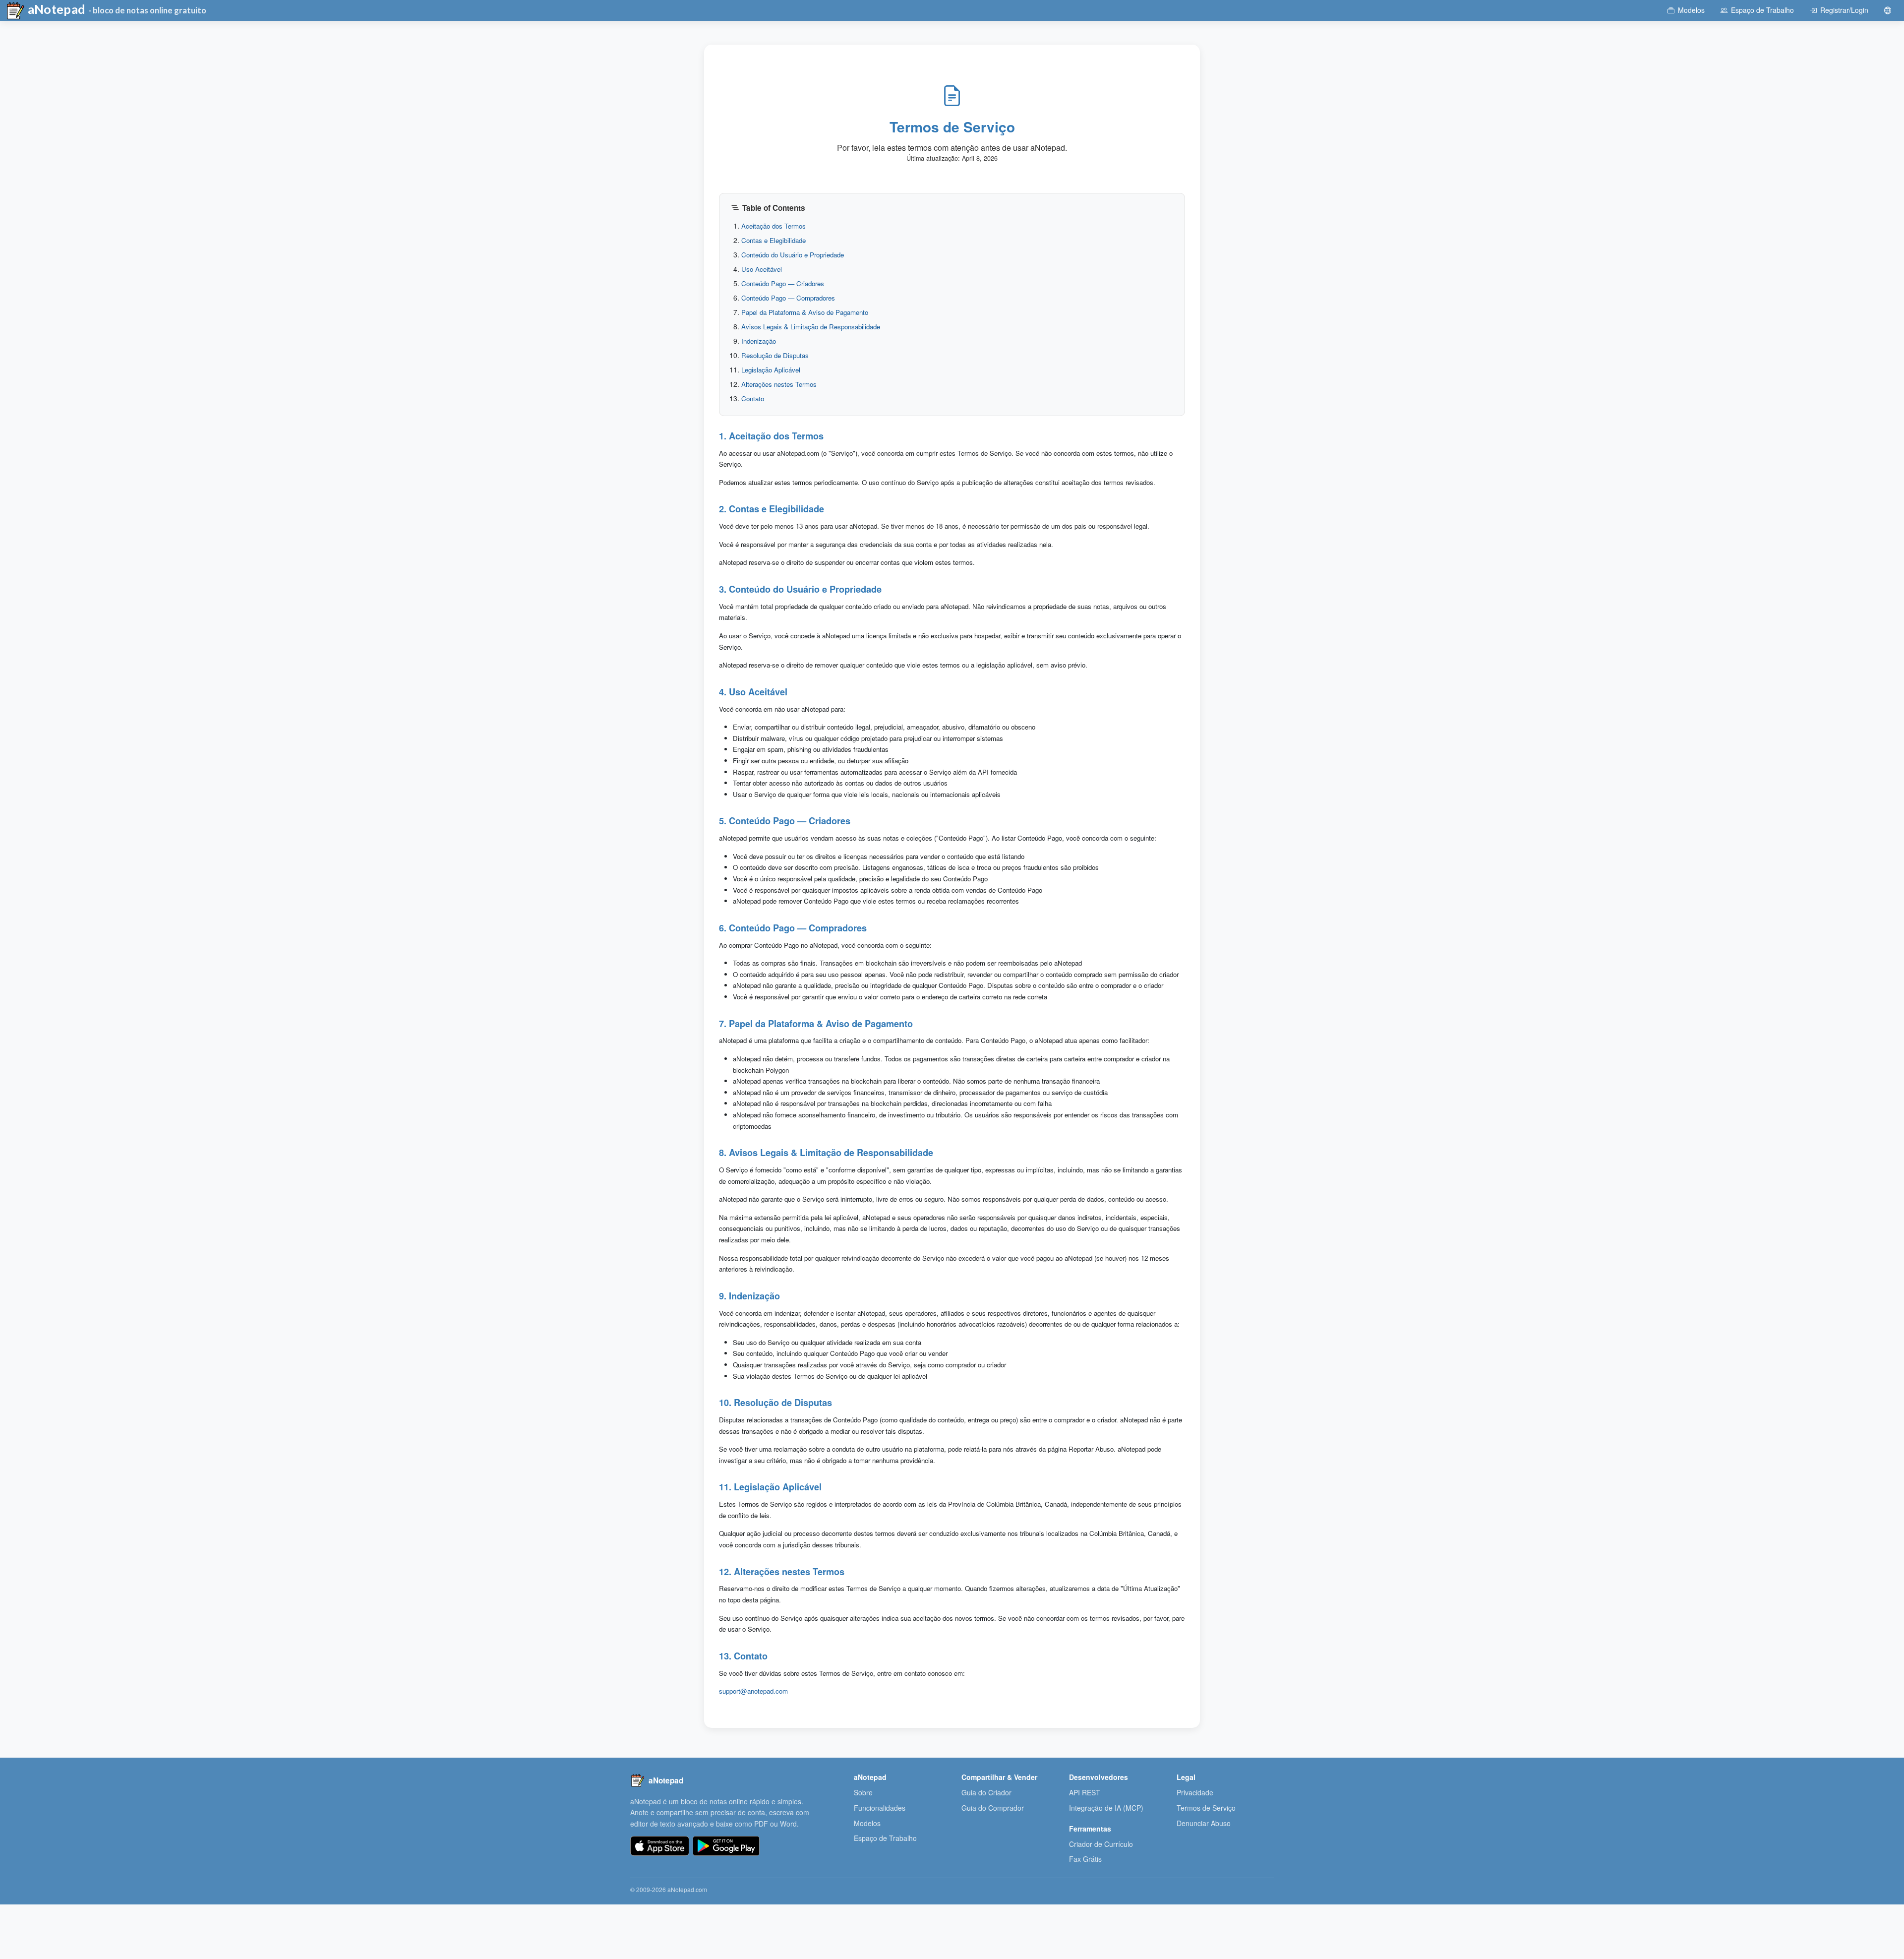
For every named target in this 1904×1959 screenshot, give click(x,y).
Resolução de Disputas (775, 355)
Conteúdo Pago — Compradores (788, 298)
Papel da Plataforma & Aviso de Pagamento (805, 312)
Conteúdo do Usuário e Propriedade (793, 255)
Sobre (863, 1792)
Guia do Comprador (993, 1808)
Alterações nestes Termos (779, 384)
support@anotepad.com (753, 1691)
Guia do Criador (986, 1792)
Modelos (867, 1823)
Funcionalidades (880, 1808)
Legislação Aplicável (771, 370)
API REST (1085, 1792)
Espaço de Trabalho (885, 1838)
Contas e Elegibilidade (773, 240)
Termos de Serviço (1206, 1808)
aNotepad (56, 9)
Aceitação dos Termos (773, 226)
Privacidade (1195, 1792)
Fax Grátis (1085, 1859)
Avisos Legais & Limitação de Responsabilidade (811, 327)
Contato (753, 398)
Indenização (759, 341)
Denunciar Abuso (1204, 1823)
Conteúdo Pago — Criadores (783, 283)
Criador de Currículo (1101, 1844)
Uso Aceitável (762, 269)
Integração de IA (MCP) (1106, 1808)
